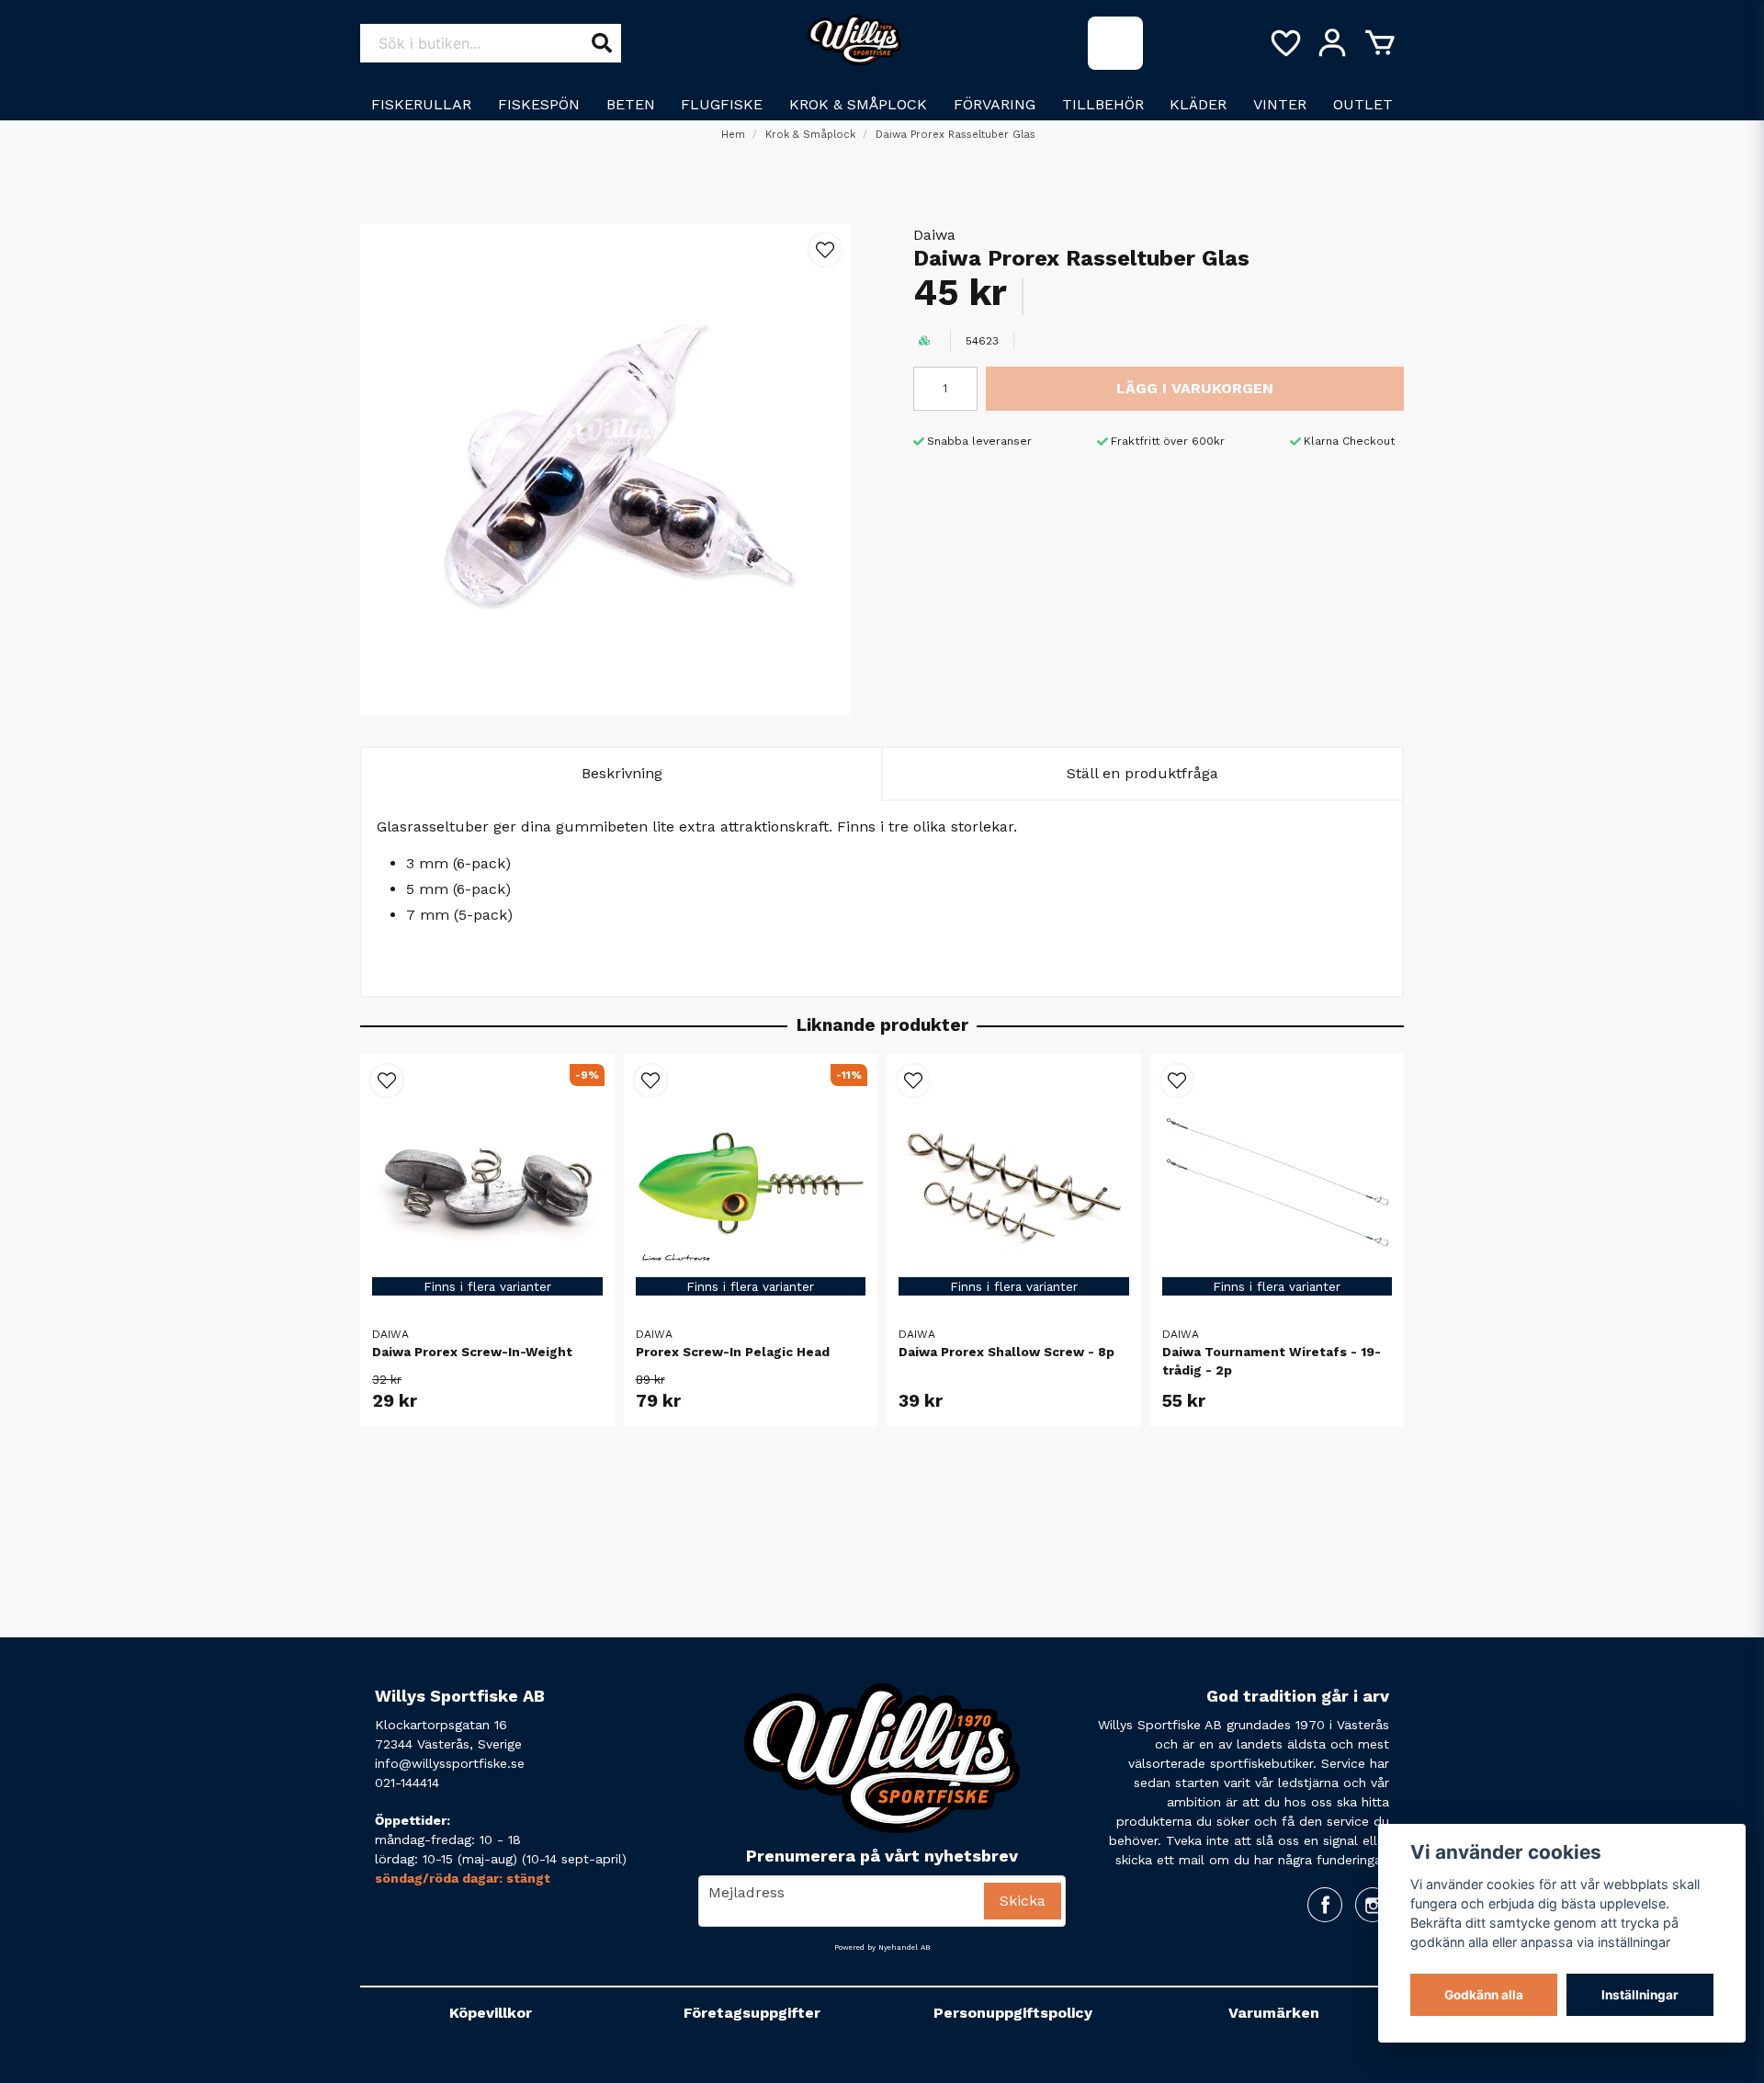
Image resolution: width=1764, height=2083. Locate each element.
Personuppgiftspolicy (1013, 2013)
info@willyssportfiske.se (450, 1763)
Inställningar (1640, 1995)
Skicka (1023, 1901)
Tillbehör (1103, 104)
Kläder (1198, 104)
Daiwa (934, 235)
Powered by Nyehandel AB (882, 1947)
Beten (631, 104)
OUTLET (1363, 104)
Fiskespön (539, 104)
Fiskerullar (421, 104)
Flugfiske (722, 104)
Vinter (1280, 104)
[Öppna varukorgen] (1380, 43)
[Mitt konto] (1332, 43)
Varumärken (1274, 2013)
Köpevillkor (491, 2013)
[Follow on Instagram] (1373, 1905)
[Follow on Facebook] (1325, 1905)
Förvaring (995, 104)
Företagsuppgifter (752, 2013)
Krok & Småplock (858, 104)
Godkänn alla (1484, 1995)
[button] (825, 250)
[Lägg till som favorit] (1284, 43)
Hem (733, 135)
